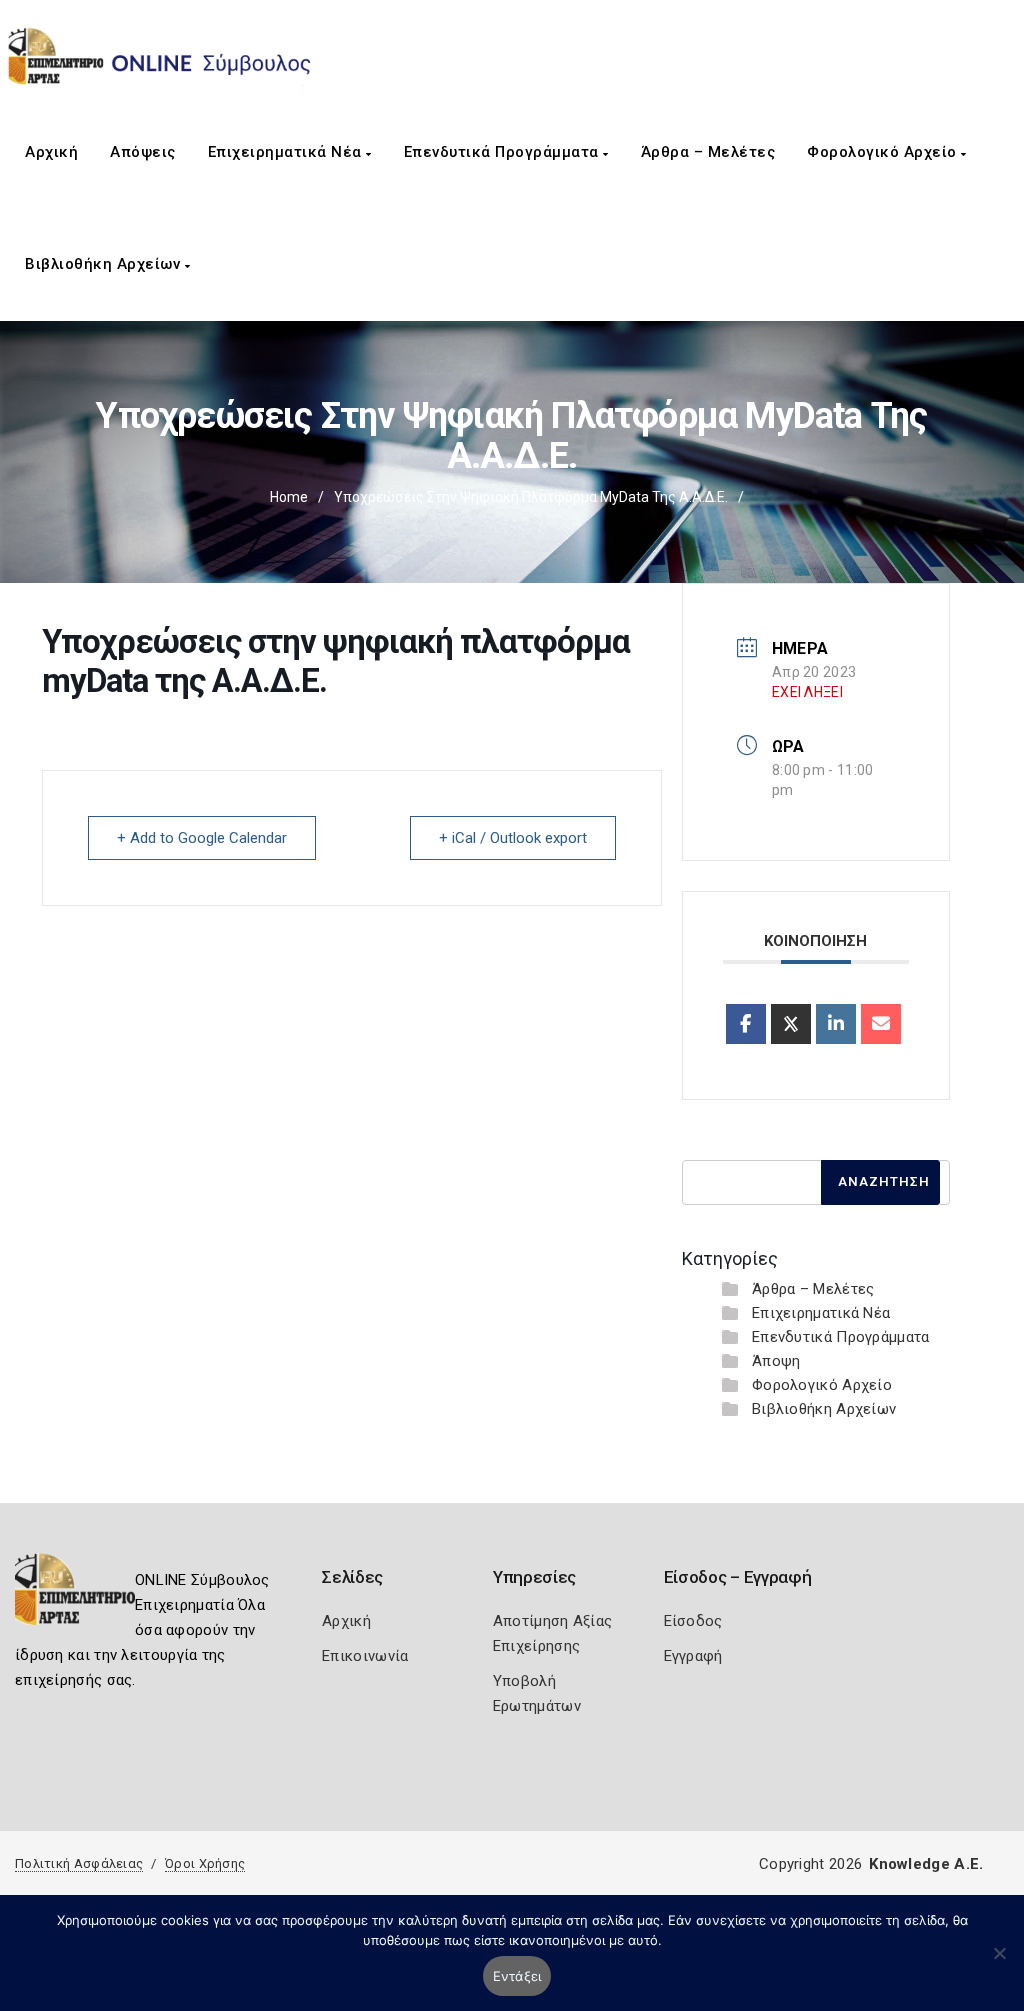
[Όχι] (999, 1963)
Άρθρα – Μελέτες (708, 152)
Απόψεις (143, 152)
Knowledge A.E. (926, 1864)
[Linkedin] (836, 1024)
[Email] (881, 1024)
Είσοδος (693, 1621)
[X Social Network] (791, 1024)
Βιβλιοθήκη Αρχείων (105, 264)
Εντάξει (517, 1976)
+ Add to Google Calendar (202, 838)
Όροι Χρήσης (205, 1863)
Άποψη (776, 1361)
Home (289, 497)
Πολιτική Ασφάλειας (79, 1863)
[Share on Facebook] (746, 1024)
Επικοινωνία (365, 1656)
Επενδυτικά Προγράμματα (504, 152)
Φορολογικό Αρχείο (884, 152)
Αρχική (51, 152)
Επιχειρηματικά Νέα (287, 152)
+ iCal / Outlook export (513, 838)
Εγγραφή (693, 1656)
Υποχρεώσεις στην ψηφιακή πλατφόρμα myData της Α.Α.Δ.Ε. (531, 497)
